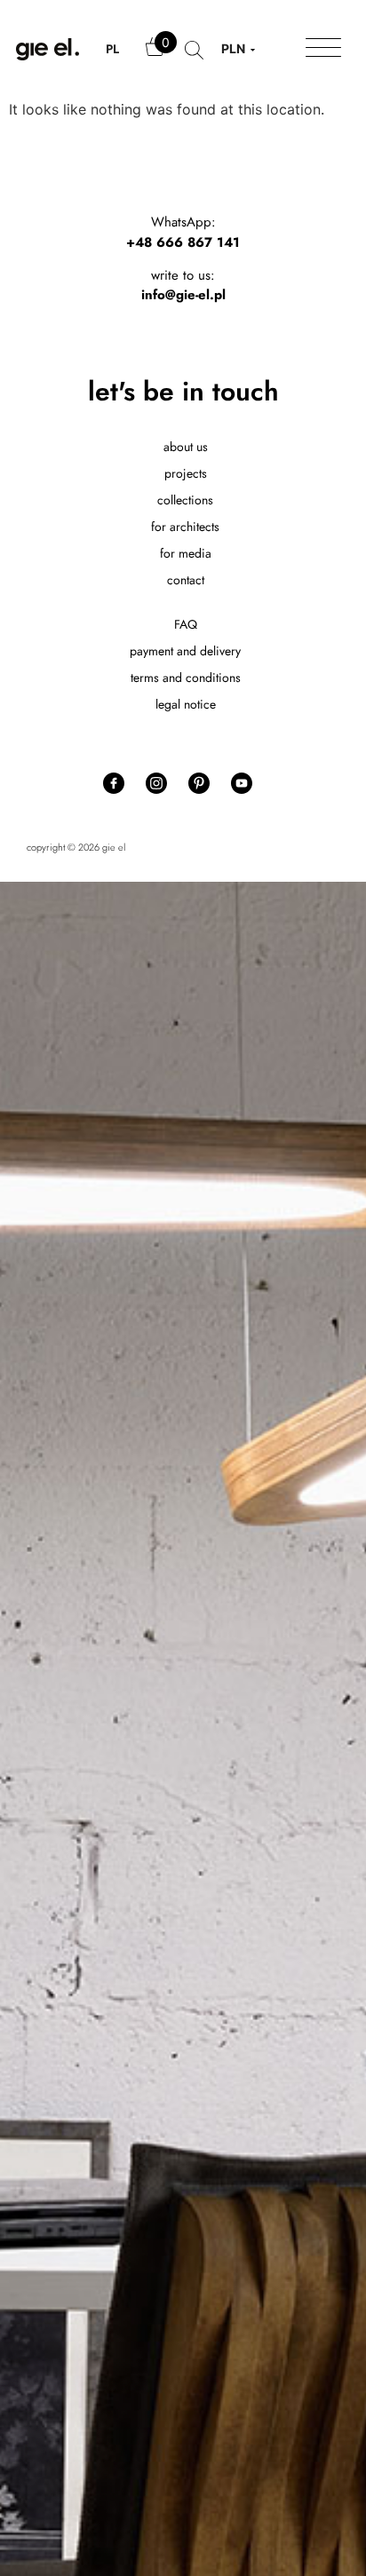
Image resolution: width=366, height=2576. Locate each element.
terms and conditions (186, 678)
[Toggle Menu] (323, 49)
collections (185, 500)
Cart (156, 55)
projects (186, 473)
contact (186, 580)
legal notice (186, 704)
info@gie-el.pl (183, 295)
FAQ (186, 624)
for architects (185, 527)
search (194, 59)
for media (186, 553)
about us (186, 447)
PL (112, 49)
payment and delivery (185, 651)
